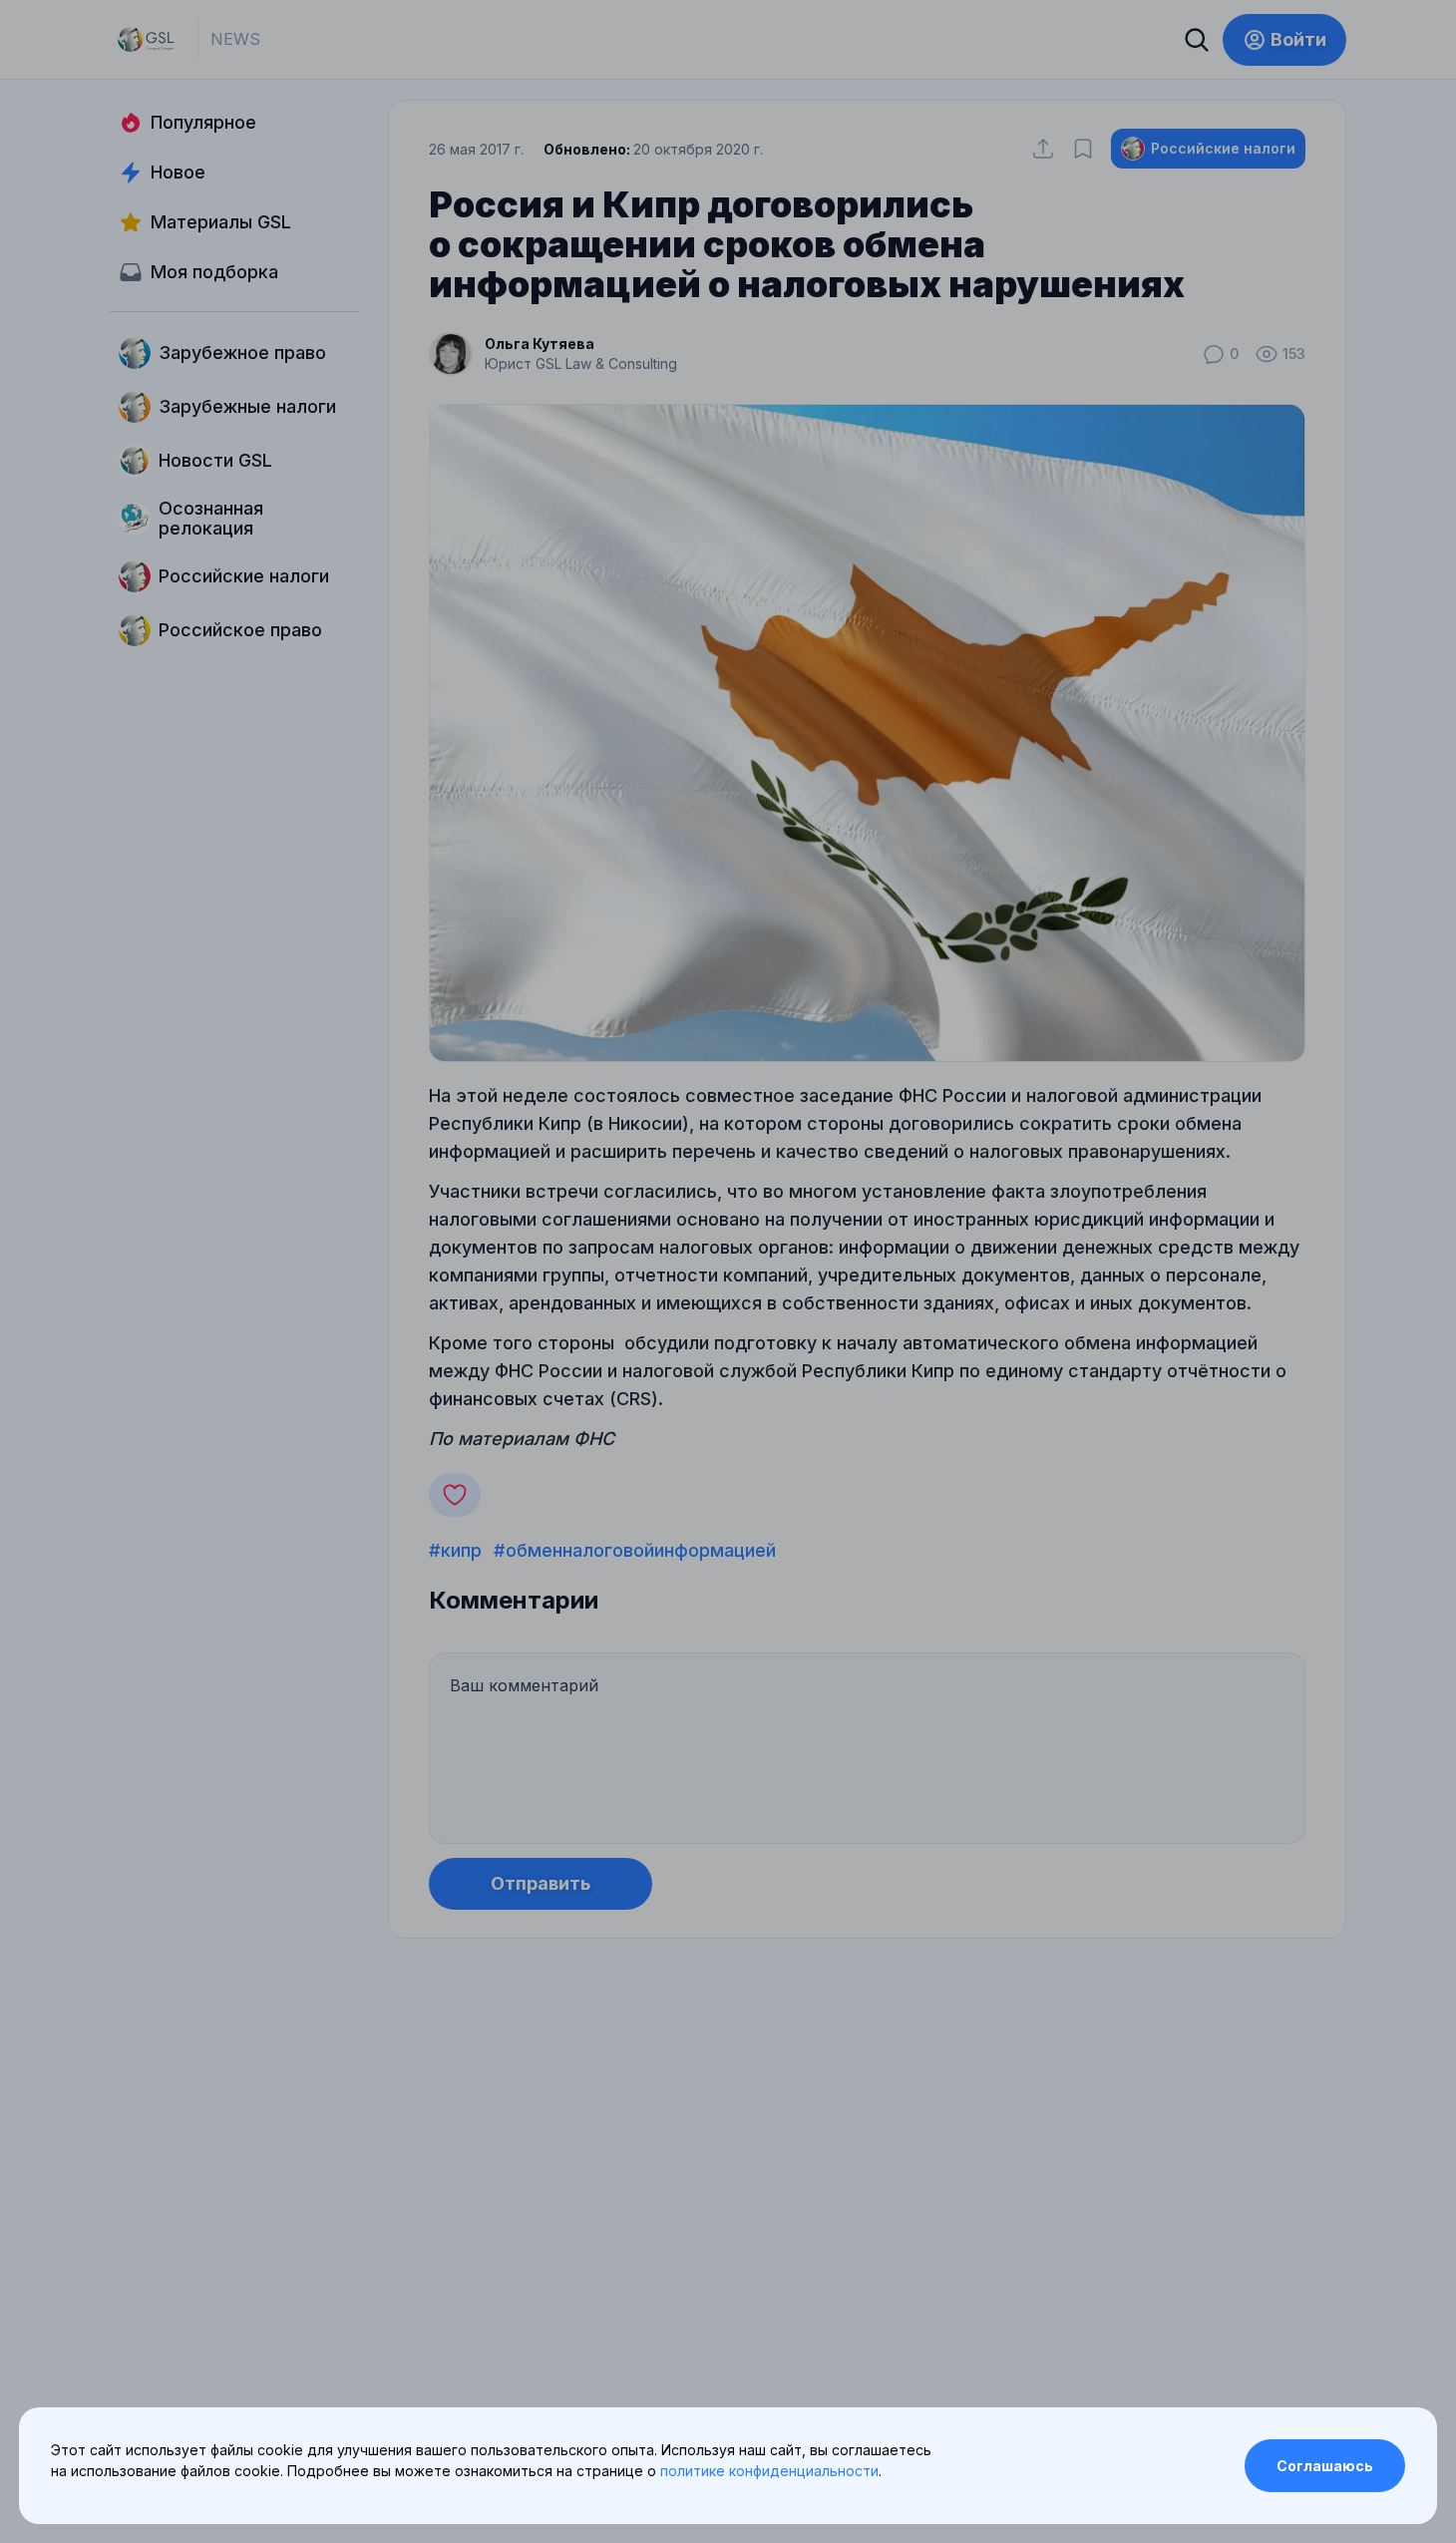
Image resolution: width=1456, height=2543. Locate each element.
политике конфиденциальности (769, 2471)
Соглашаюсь (1325, 2466)
